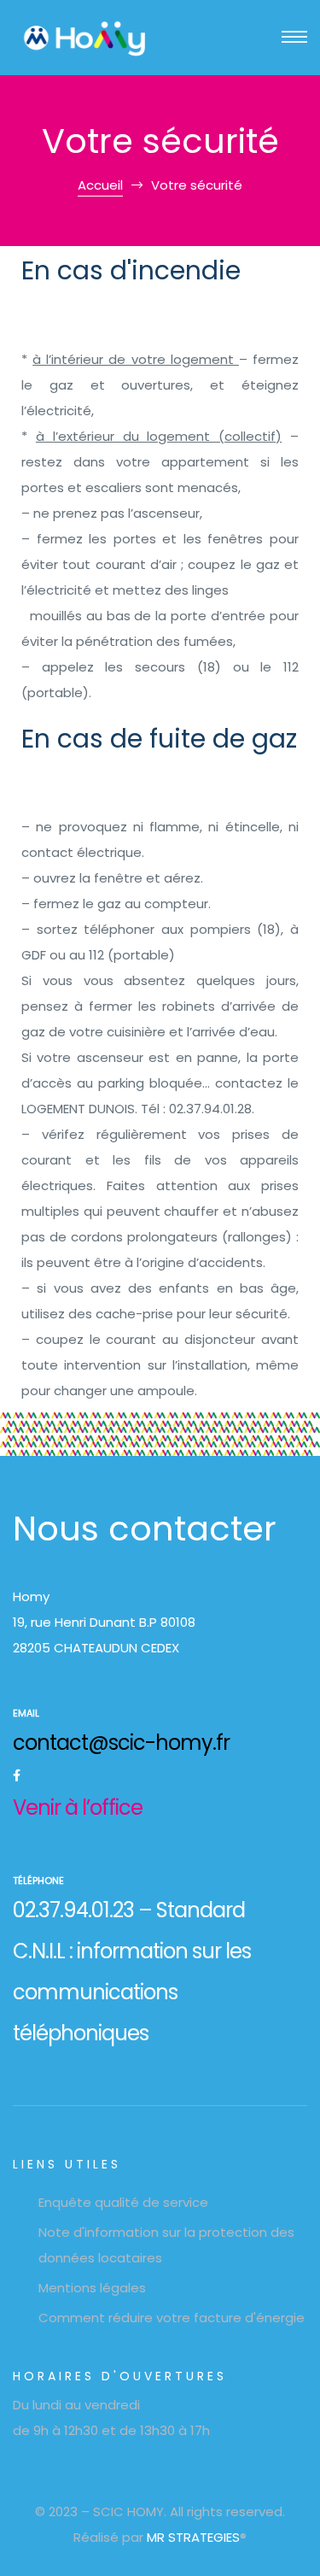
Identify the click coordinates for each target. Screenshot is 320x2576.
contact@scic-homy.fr (121, 1743)
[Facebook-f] (16, 1775)
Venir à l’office (78, 1807)
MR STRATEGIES (193, 2537)
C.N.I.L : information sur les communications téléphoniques (132, 1992)
